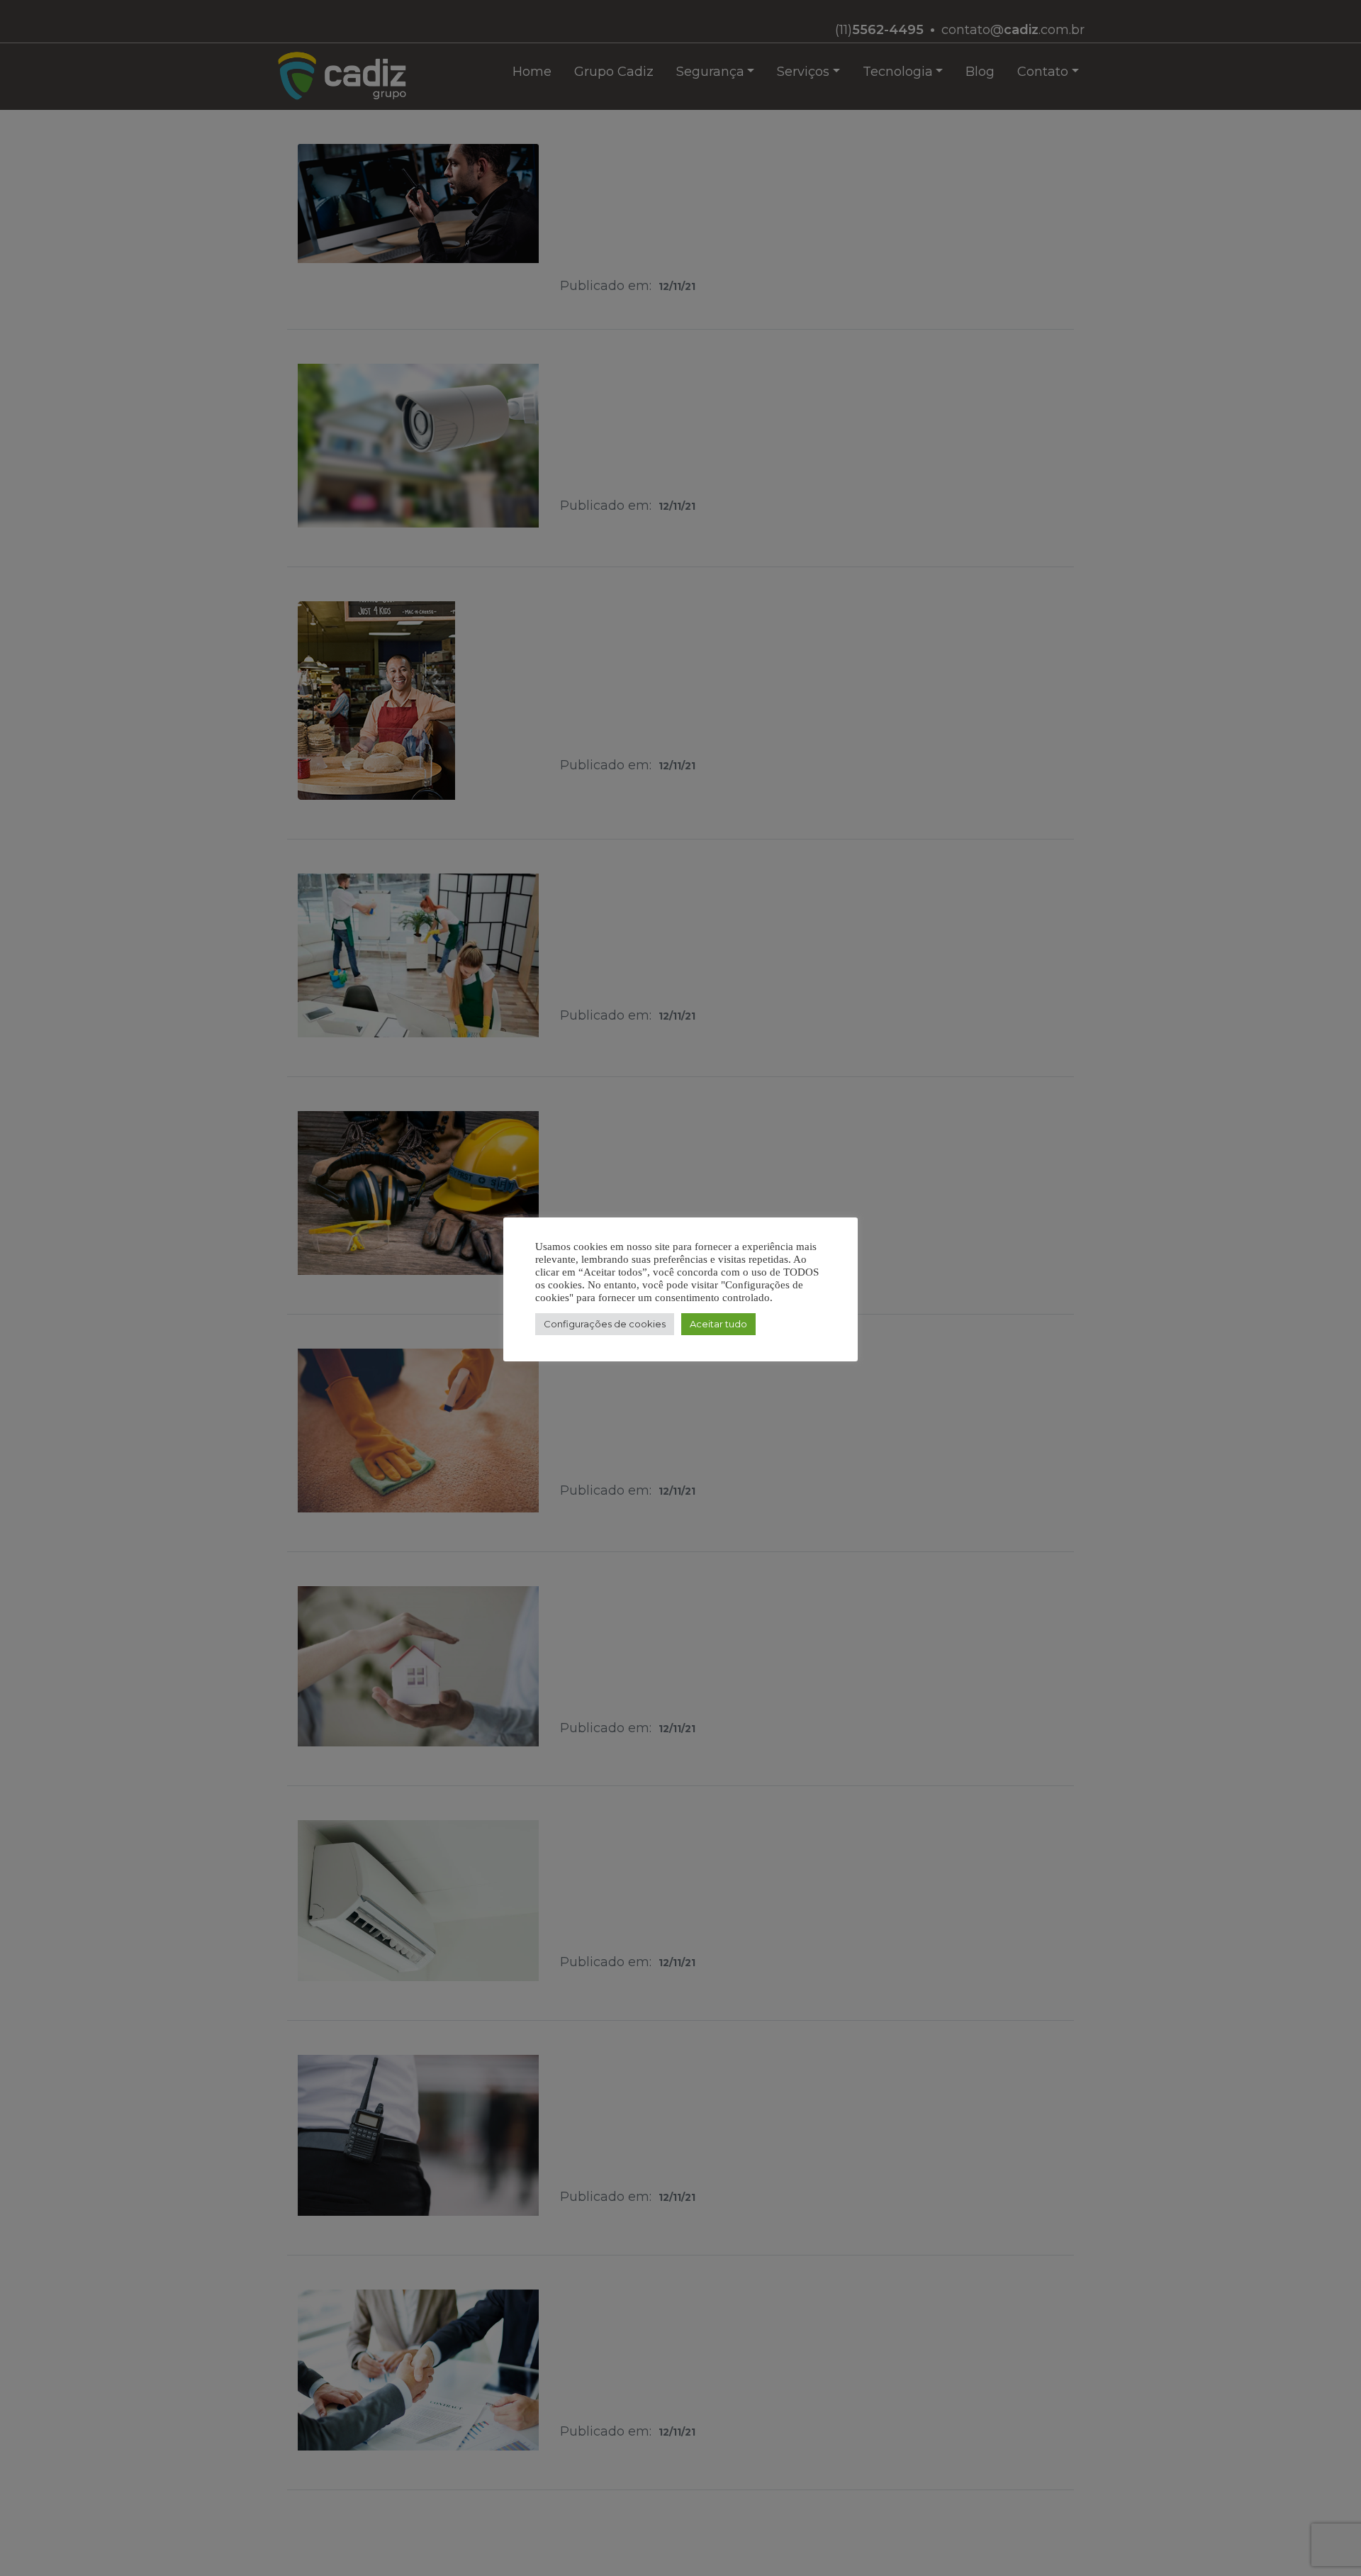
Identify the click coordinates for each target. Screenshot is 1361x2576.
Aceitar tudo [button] (718, 1324)
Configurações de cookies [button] (605, 1324)
